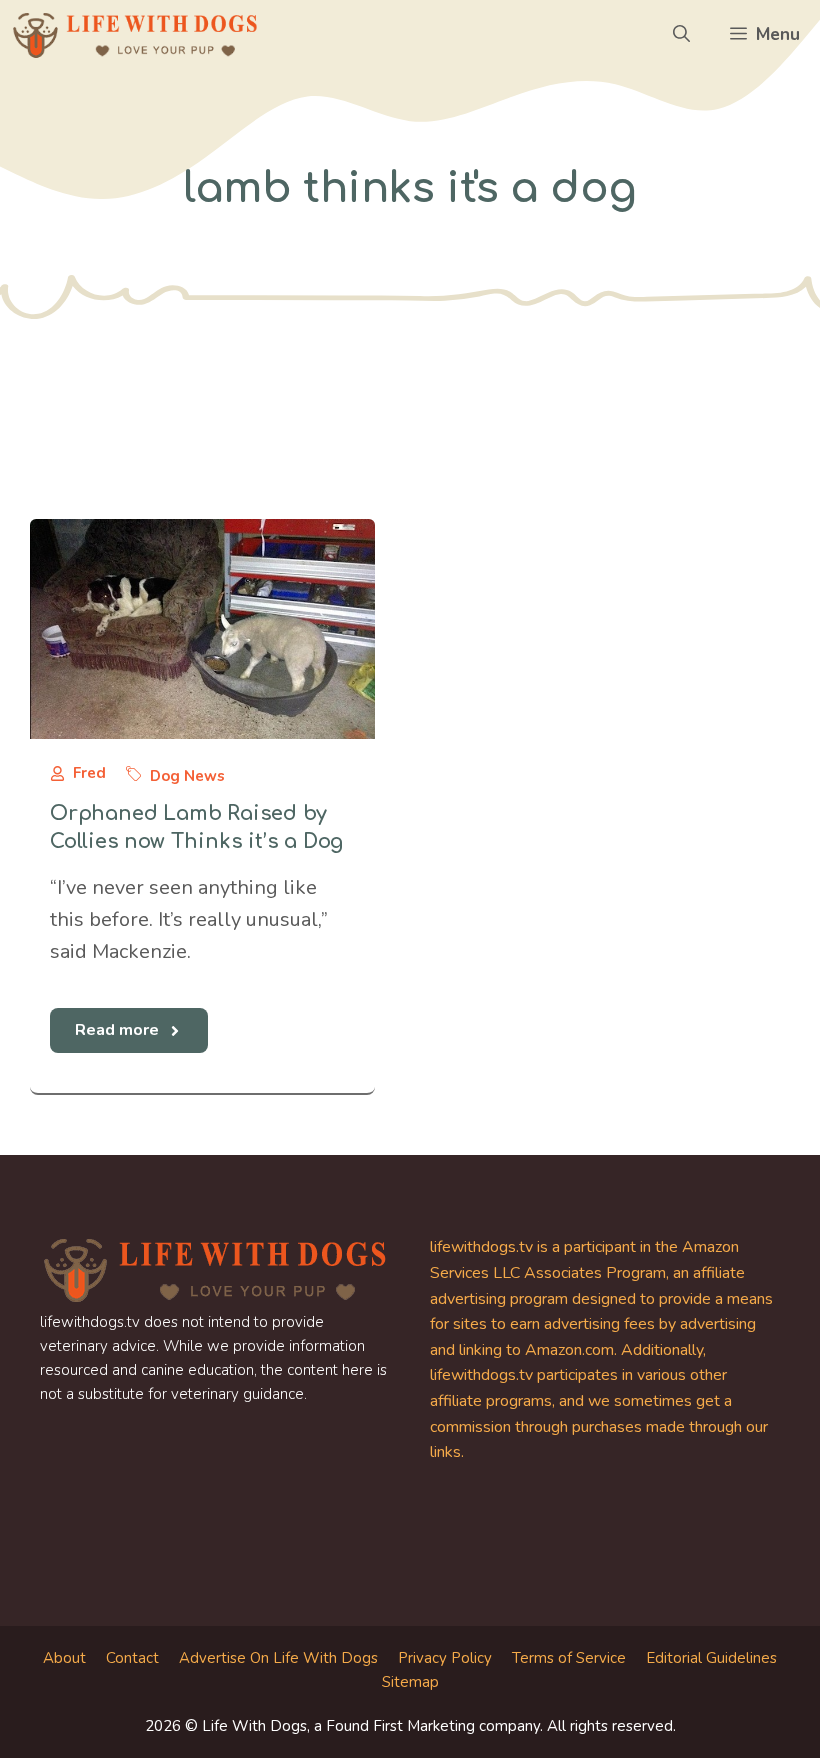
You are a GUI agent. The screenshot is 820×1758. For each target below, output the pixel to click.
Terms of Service (569, 1658)
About (64, 1658)
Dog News (187, 776)
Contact (132, 1658)
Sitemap (410, 1682)
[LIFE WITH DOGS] (135, 35)
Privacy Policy (445, 1658)
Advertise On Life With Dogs (278, 1658)
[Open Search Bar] (681, 35)
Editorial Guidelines (711, 1658)
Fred (89, 773)
